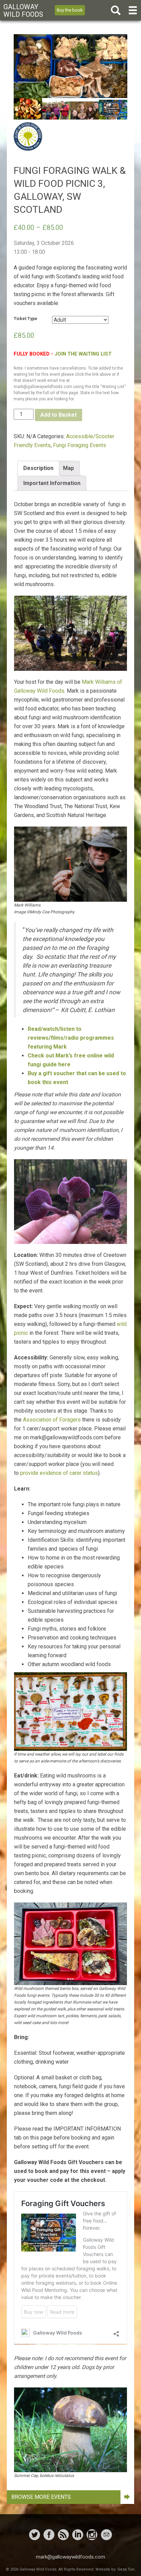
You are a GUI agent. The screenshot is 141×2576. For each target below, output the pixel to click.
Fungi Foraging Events (80, 445)
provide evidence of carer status (59, 1473)
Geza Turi (126, 2569)
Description (38, 468)
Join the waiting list (83, 354)
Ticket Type (25, 319)
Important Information (52, 483)
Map (68, 468)
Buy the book (70, 10)
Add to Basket (59, 415)
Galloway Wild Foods (23, 11)
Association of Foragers (52, 1420)
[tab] (38, 468)
